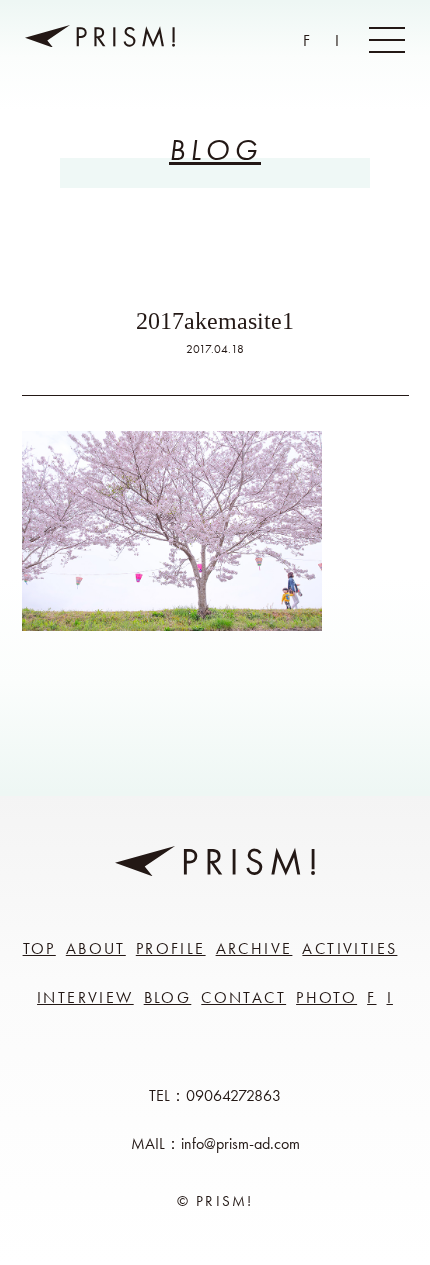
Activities (349, 948)
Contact (243, 997)
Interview (85, 997)
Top (39, 948)
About (96, 948)
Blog (168, 997)
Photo (326, 997)
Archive (254, 948)
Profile (171, 948)
